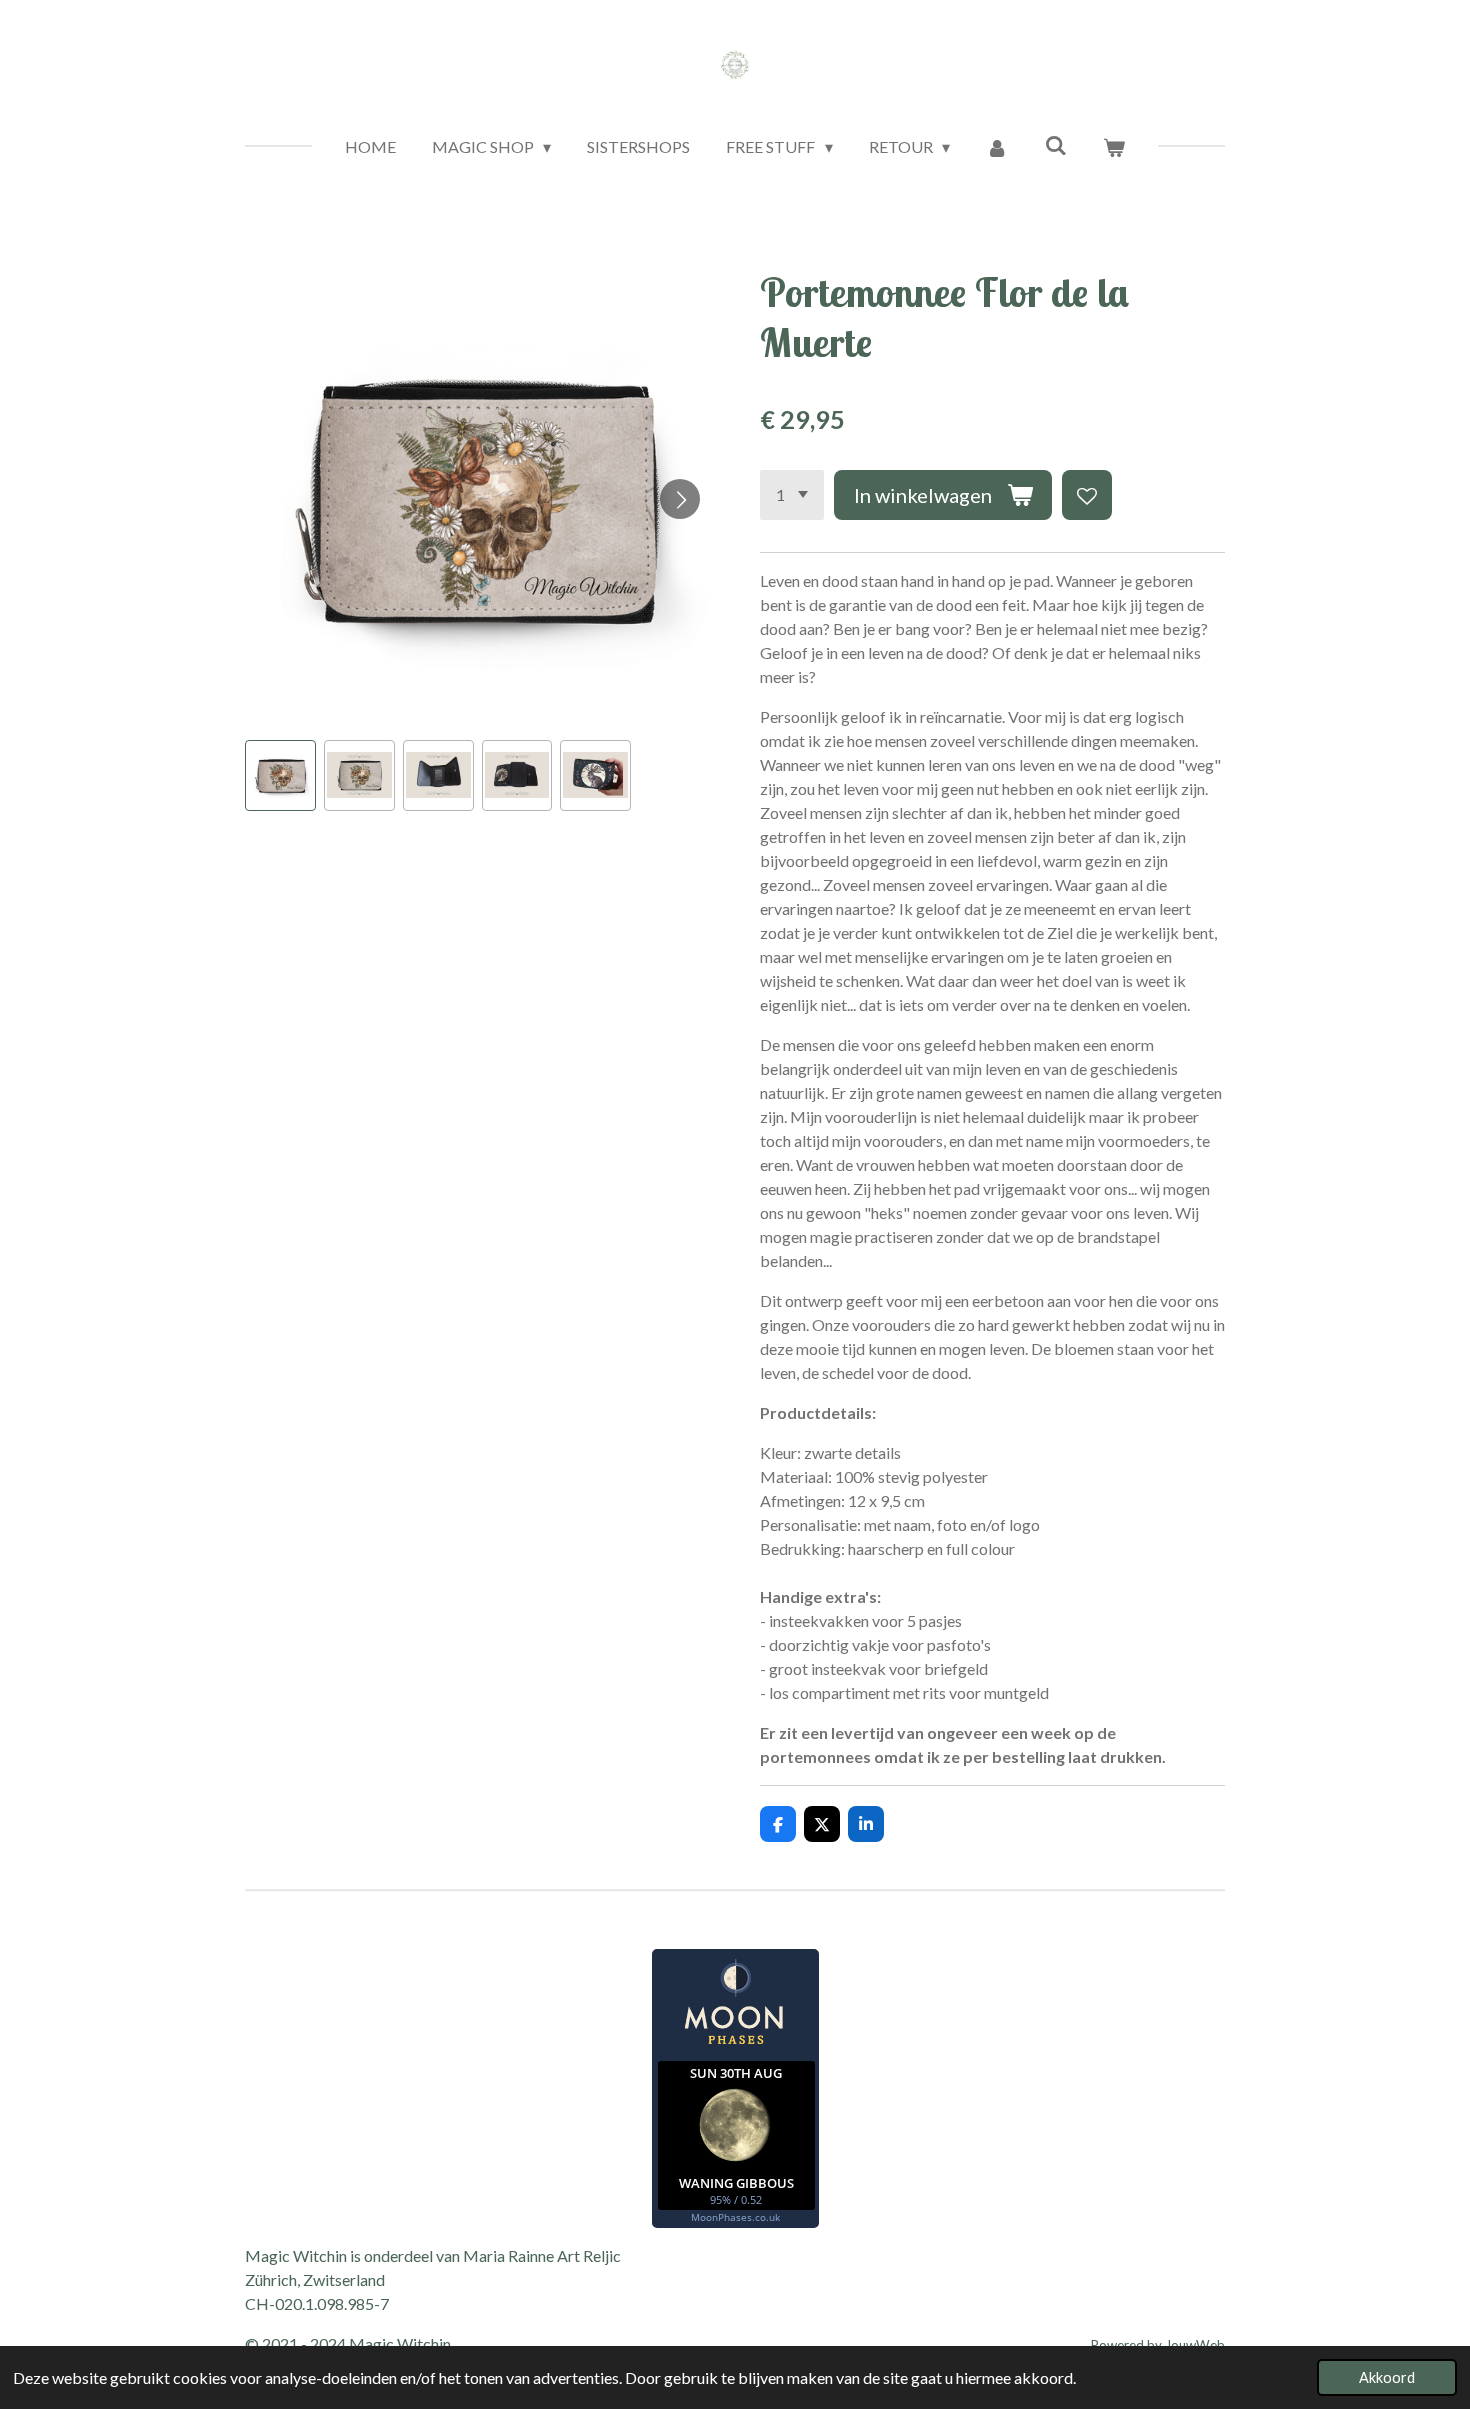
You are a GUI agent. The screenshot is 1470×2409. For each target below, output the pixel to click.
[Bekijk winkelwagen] (1114, 147)
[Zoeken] (1055, 144)
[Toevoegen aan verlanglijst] (1087, 495)
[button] (280, 775)
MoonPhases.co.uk (735, 2217)
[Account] (997, 147)
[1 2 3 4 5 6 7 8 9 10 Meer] (792, 495)
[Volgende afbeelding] (680, 499)
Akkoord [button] (1387, 2377)
